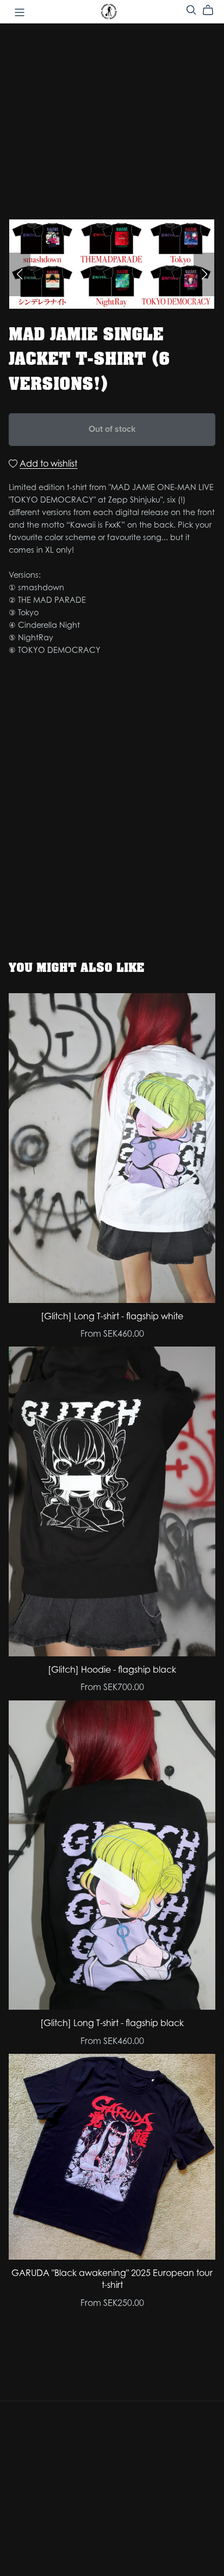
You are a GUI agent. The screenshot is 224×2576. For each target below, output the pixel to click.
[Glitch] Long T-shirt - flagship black (112, 2023)
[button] (20, 274)
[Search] (191, 10)
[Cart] (212, 10)
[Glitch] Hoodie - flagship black (112, 1669)
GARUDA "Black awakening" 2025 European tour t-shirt (112, 2279)
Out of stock (112, 429)
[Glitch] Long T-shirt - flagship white (112, 1316)
